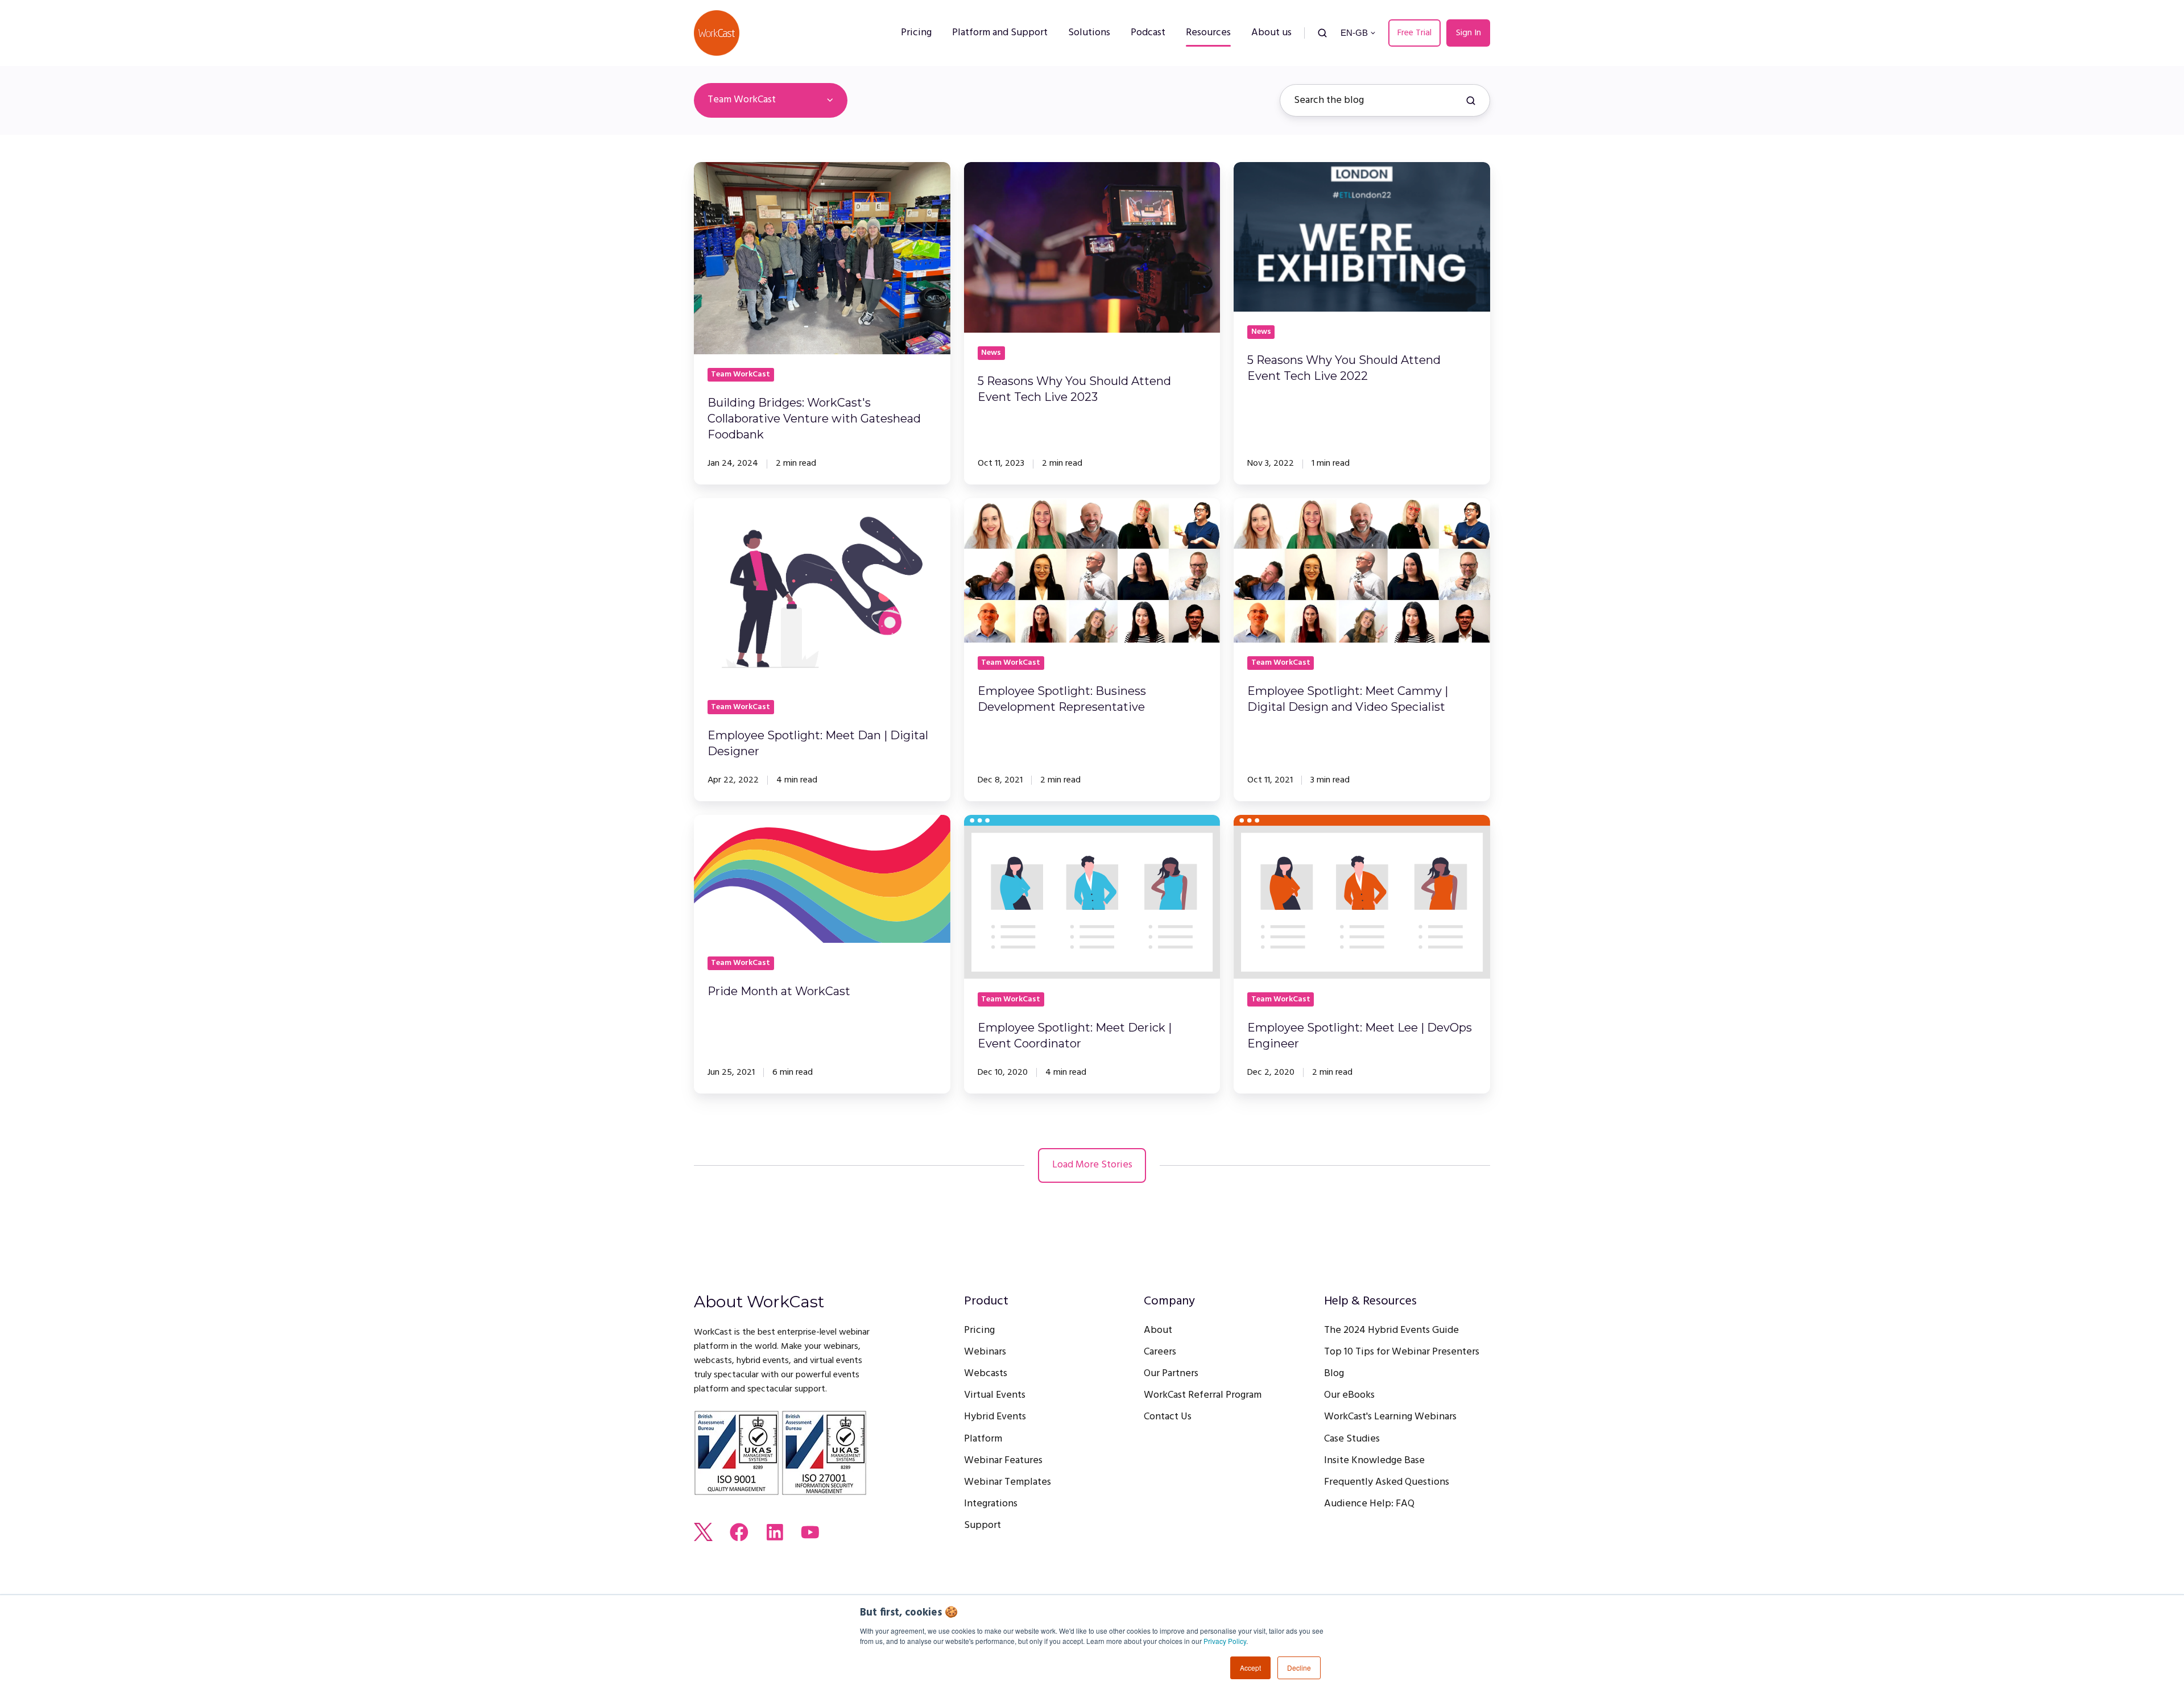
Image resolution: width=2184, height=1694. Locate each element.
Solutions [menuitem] (1089, 33)
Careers (1160, 1352)
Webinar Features (1003, 1461)
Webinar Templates (1008, 1482)
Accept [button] (1250, 1668)
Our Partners (1171, 1374)
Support (983, 1525)
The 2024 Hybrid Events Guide (1391, 1330)
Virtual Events (995, 1395)
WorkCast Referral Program (1203, 1395)
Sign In (1469, 33)
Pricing (979, 1330)
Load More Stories (1092, 1165)
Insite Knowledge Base (1374, 1461)
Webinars (985, 1352)
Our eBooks (1349, 1395)
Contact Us (1168, 1417)
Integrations (991, 1504)
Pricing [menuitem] (916, 33)
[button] (1322, 33)
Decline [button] (1299, 1668)
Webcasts (986, 1374)
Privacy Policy (1225, 1641)
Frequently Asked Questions (1387, 1482)
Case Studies (1352, 1439)
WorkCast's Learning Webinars (1390, 1417)
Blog (1334, 1374)
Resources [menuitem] (1208, 33)
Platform (983, 1439)
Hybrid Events (995, 1417)
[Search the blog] (1471, 101)
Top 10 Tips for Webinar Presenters (1402, 1352)
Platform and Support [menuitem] (1000, 33)
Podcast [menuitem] (1148, 33)
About (1158, 1330)
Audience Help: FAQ (1369, 1504)
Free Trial (1414, 33)
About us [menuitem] (1271, 33)
